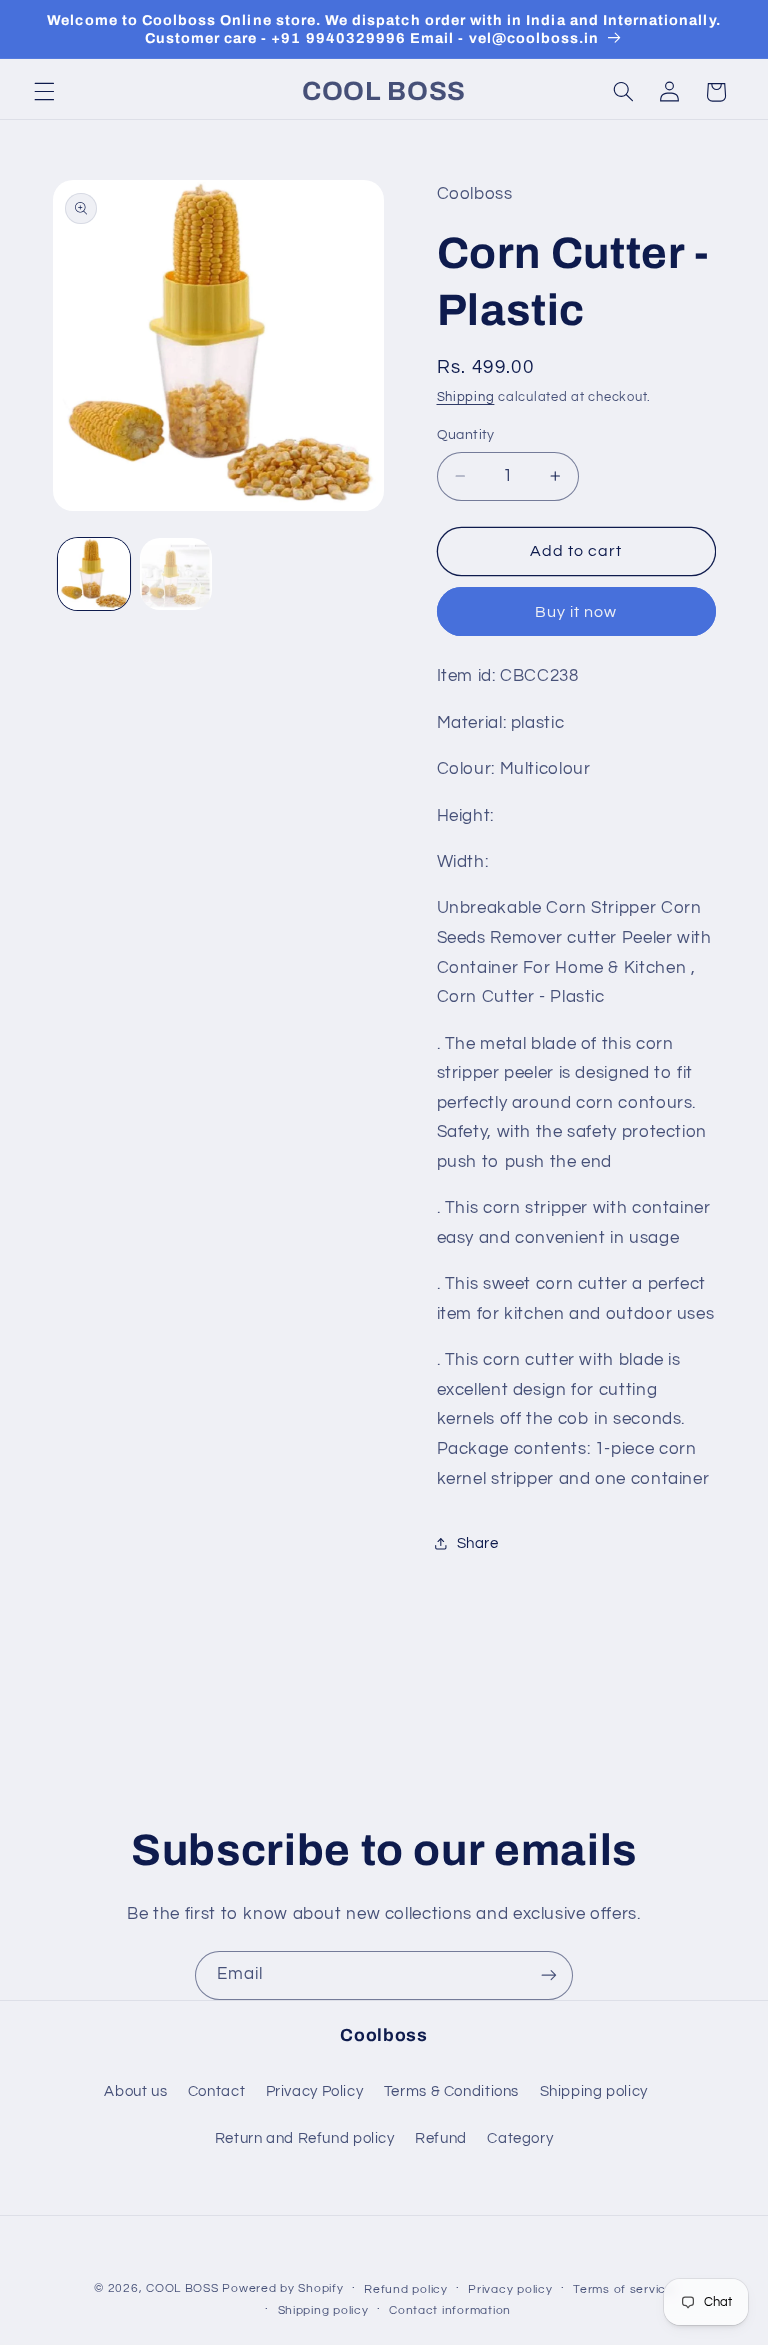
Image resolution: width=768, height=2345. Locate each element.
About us (135, 2091)
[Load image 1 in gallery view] (94, 574)
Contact (216, 2091)
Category (520, 2138)
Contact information (450, 2310)
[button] (44, 92)
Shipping (466, 397)
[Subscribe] (549, 1975)
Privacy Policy (315, 2091)
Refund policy (406, 2289)
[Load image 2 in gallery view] (176, 574)
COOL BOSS (182, 2288)
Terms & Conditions (451, 2091)
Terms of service (623, 2289)
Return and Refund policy (305, 2138)
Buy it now (576, 612)
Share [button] (478, 1543)
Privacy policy (510, 2289)
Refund (441, 2138)
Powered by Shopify (282, 2288)
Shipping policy (594, 2091)
